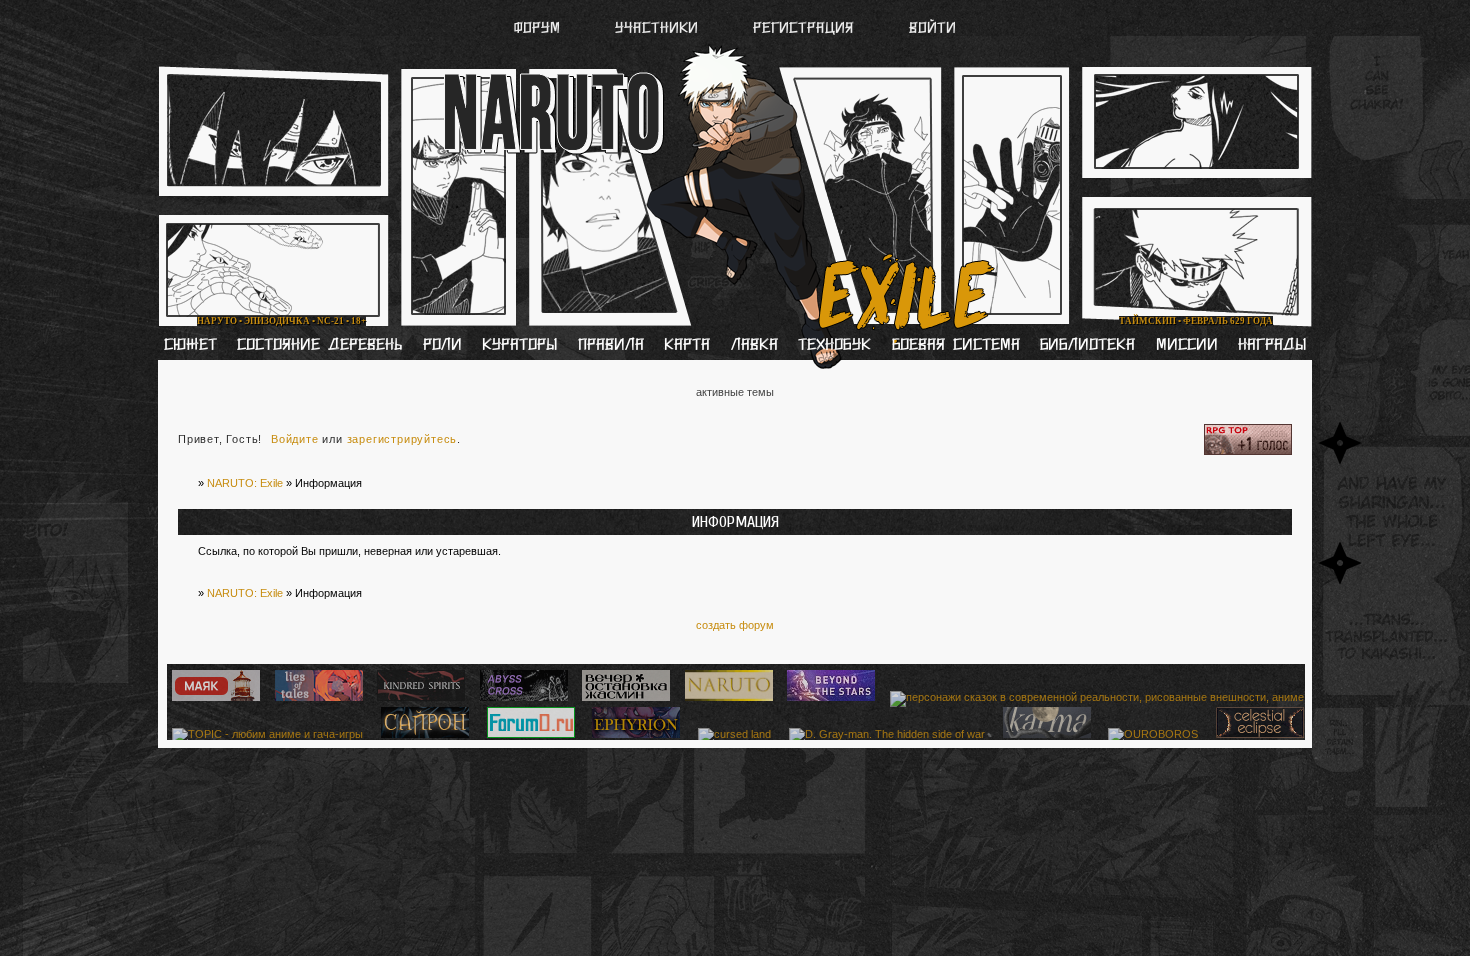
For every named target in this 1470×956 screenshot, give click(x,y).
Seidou (650, 88)
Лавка (754, 346)
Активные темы (735, 392)
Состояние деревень (319, 346)
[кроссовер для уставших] (623, 697)
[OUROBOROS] (1150, 734)
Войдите (295, 439)
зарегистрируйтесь (402, 439)
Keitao (433, 88)
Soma (541, 88)
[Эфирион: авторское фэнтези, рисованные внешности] (633, 734)
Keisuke (1137, 88)
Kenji (325, 88)
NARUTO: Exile (245, 483)
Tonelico (906, 88)
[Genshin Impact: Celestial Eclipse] (1257, 734)
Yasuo (1024, 88)
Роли (442, 346)
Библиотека (1087, 346)
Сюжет (190, 346)
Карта (687, 346)
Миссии (1187, 346)
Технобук (834, 346)
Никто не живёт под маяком (432, 302)
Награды (1272, 346)
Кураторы (519, 346)
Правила (611, 346)
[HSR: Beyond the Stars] (828, 697)
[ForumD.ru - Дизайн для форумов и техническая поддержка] (528, 734)
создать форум (735, 625)
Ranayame (775, 88)
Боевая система (956, 346)
